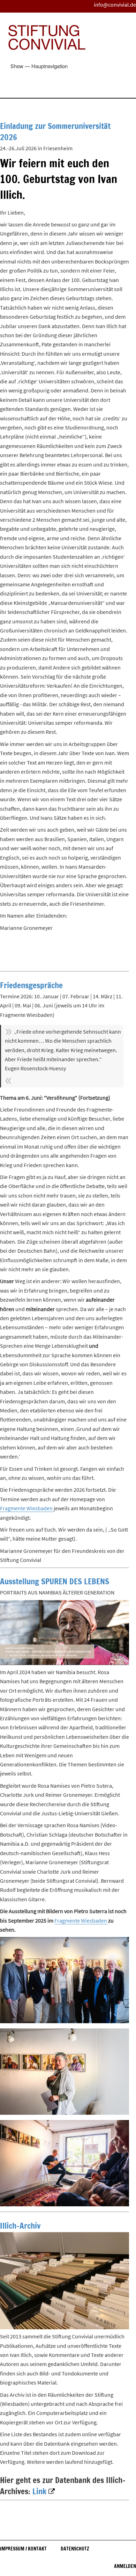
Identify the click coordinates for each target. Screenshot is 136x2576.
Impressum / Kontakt (23, 2549)
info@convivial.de (115, 5)
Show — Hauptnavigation (39, 66)
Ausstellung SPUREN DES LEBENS (55, 1581)
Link (40, 2491)
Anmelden (125, 2566)
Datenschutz (75, 2549)
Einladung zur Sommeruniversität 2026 (55, 132)
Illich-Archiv (20, 2226)
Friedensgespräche (31, 985)
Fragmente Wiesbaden (27, 1508)
